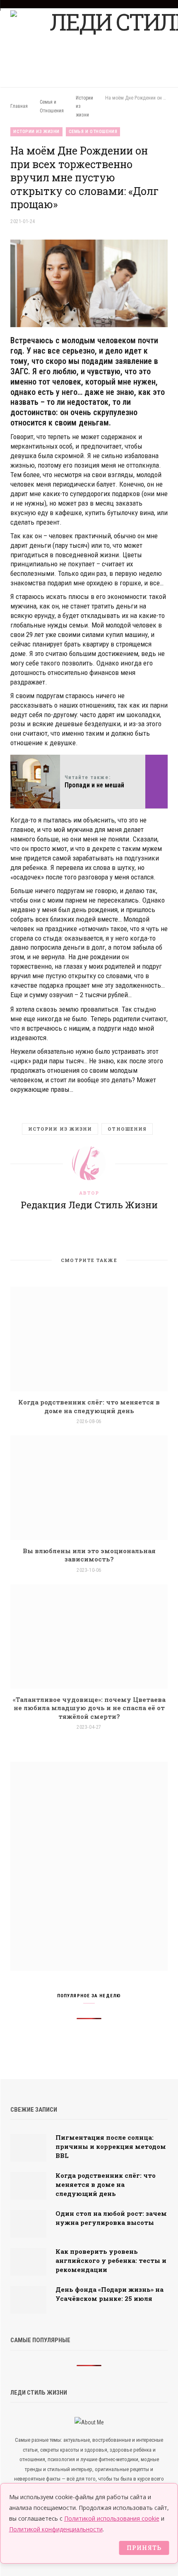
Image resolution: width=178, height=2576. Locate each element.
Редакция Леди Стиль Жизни (89, 1205)
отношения (127, 1129)
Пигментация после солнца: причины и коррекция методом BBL (111, 2146)
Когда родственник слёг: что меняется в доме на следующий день (89, 1406)
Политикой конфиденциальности (56, 2529)
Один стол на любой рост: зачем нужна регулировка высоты (111, 2218)
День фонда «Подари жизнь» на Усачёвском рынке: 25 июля (109, 2294)
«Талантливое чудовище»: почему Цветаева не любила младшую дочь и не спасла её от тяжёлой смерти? (89, 1708)
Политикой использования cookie (112, 2518)
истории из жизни (60, 1129)
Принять (144, 2548)
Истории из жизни (36, 132)
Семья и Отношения (93, 132)
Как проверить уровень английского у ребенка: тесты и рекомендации (111, 2260)
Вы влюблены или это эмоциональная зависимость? (89, 1555)
